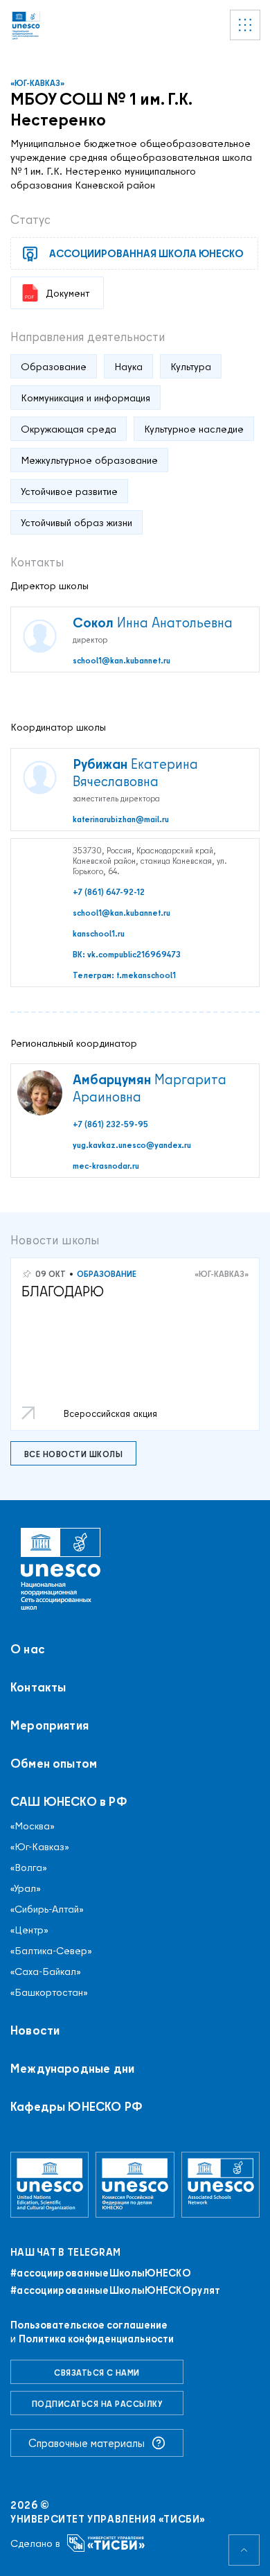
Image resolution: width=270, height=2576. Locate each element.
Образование (107, 1274)
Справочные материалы (87, 2443)
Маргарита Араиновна (150, 1088)
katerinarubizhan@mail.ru (121, 819)
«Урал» (26, 1888)
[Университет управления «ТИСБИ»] (106, 2543)
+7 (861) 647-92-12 (109, 892)
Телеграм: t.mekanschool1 (124, 975)
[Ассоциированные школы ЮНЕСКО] (220, 2184)
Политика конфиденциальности (96, 2339)
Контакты (38, 1687)
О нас (28, 1649)
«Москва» (33, 1826)
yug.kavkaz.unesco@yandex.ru (132, 1145)
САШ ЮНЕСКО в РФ (69, 1802)
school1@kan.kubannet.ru (121, 660)
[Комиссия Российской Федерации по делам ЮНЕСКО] (135, 2184)
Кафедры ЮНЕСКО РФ (76, 2107)
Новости (35, 2030)
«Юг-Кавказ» (37, 83)
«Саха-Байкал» (46, 1972)
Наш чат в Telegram (65, 2252)
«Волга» (29, 1868)
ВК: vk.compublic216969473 (127, 954)
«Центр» (29, 1930)
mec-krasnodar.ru (106, 1166)
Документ (67, 293)
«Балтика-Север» (51, 1951)
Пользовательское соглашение (89, 2325)
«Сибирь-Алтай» (47, 1909)
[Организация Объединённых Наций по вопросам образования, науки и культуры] (49, 2184)
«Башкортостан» (49, 1992)
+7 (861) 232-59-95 (110, 1124)
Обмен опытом (54, 1764)
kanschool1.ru (99, 933)
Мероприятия (49, 1725)
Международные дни (72, 2069)
